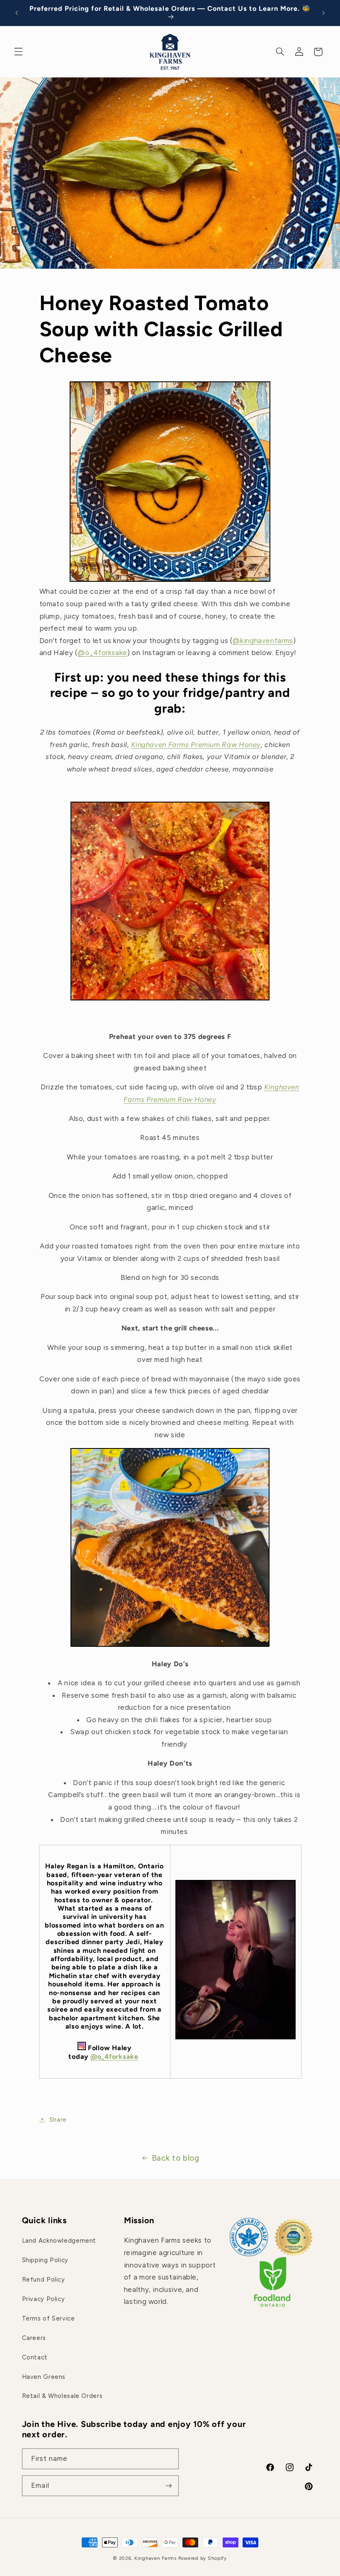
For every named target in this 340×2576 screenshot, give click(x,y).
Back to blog (176, 2158)
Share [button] (58, 2120)
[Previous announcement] (17, 13)
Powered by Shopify (203, 2558)
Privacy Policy (44, 2299)
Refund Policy (44, 2280)
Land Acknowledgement (59, 2241)
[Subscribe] (168, 2486)
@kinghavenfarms (263, 641)
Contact (35, 2357)
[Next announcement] (323, 13)
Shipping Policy (45, 2260)
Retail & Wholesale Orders (62, 2396)
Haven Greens (44, 2377)
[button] (18, 52)
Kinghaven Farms (156, 2558)
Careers (34, 2338)
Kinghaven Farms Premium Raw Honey (196, 745)
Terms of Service (49, 2318)
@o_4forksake (102, 653)
